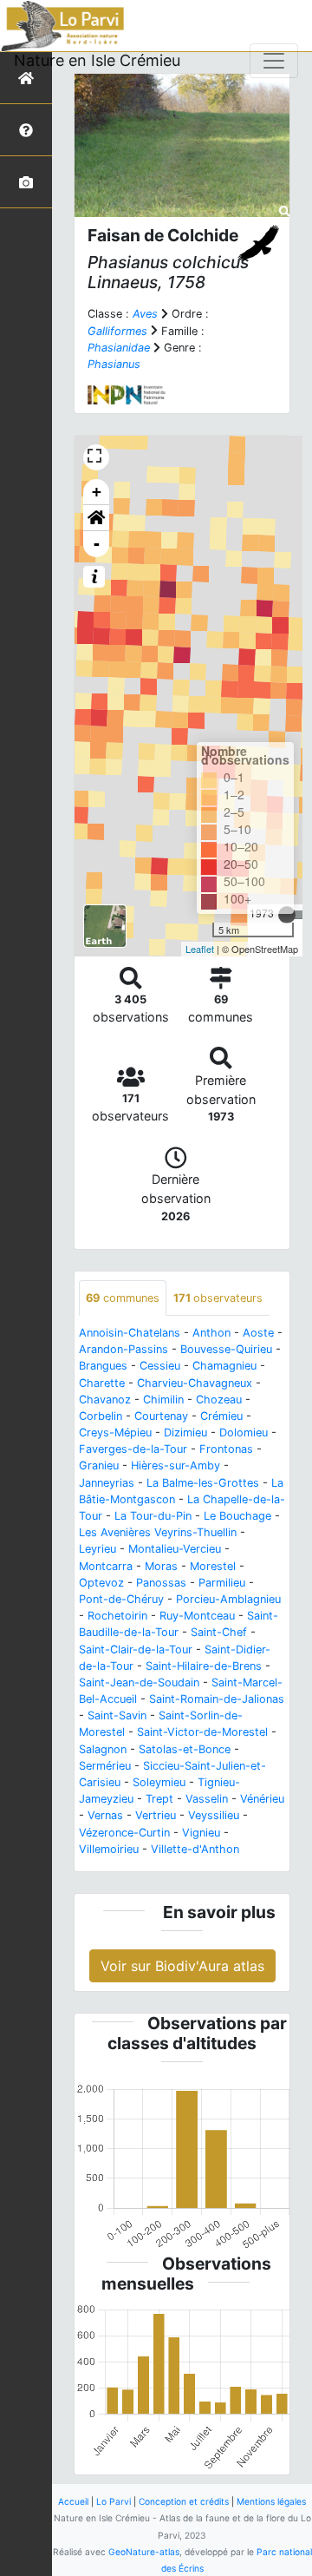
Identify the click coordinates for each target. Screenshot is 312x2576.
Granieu (99, 1465)
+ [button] (97, 492)
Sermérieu (105, 1766)
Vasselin (207, 1799)
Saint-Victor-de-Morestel (202, 1732)
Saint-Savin (117, 1715)
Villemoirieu (109, 1849)
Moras (161, 1566)
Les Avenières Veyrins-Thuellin (158, 1532)
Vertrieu (156, 1815)
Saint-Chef (219, 1632)
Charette (102, 1383)
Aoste (258, 1333)
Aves (145, 314)
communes (123, 1298)
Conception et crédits (184, 2501)
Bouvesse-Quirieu (226, 1349)
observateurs (218, 1298)
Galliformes (117, 331)
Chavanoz (105, 1400)
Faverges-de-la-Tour (133, 1449)
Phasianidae (119, 348)
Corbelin (101, 1416)
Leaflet (200, 949)
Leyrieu (97, 1549)
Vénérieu (262, 1799)
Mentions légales (271, 2501)
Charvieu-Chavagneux (195, 1383)
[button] (96, 518)
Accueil (73, 2501)
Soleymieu (159, 1782)
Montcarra (106, 1566)
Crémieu (221, 1416)
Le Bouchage (237, 1516)
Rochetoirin (117, 1616)
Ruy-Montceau (197, 1616)
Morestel (213, 1566)
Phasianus (114, 364)
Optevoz (101, 1583)
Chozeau (219, 1400)
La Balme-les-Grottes (203, 1483)
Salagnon (103, 1749)
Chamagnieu (224, 1366)
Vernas (105, 1815)
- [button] (97, 544)
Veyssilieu (214, 1815)
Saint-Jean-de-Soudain (139, 1682)
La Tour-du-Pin (153, 1516)
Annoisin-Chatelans (130, 1333)
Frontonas (226, 1449)
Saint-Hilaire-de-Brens (204, 1666)
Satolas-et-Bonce (185, 1749)
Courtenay (161, 1416)
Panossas (161, 1583)
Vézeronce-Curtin (124, 1833)
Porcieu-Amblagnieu (228, 1599)
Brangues (103, 1366)
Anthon (211, 1333)
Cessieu (160, 1366)
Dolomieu (244, 1433)
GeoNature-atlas (144, 2552)
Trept (159, 1799)
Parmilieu (222, 1583)
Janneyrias (107, 1483)
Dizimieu (185, 1433)
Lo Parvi (114, 2501)
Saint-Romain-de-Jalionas (217, 1699)
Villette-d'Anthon (195, 1849)
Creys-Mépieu (115, 1433)
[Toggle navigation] (274, 61)
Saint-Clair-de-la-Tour (136, 1649)
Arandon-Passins (123, 1349)
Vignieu (201, 1833)
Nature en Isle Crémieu (97, 60)
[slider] (287, 915)
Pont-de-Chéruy (121, 1599)
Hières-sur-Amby (175, 1465)
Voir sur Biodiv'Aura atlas (182, 1966)
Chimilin (163, 1400)
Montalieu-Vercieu (175, 1549)
